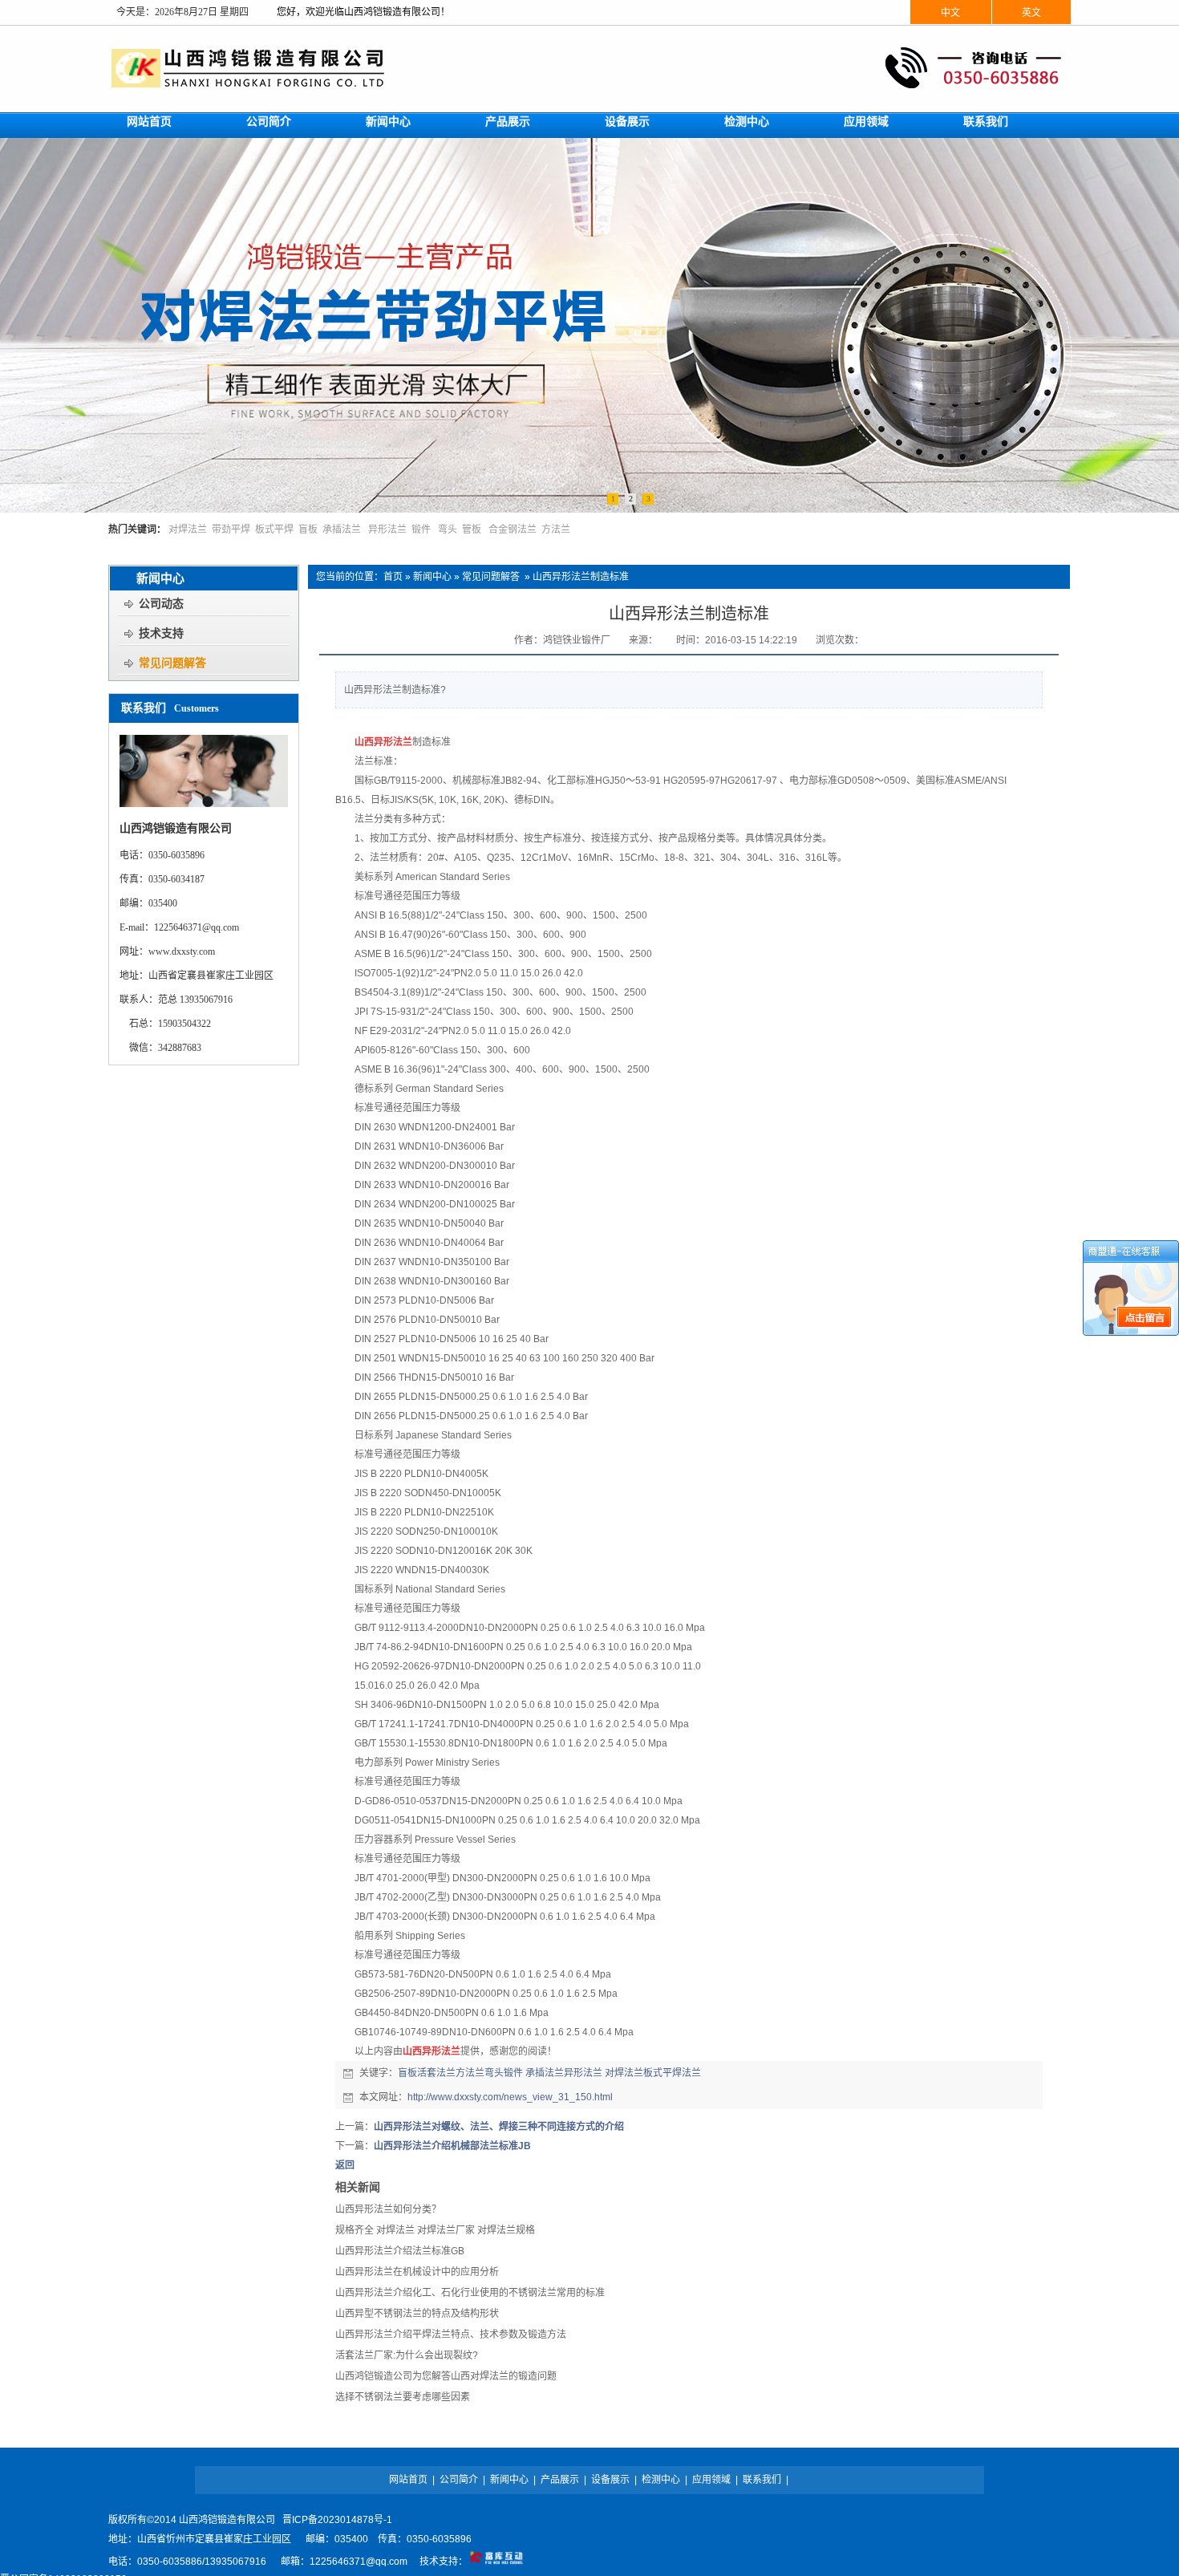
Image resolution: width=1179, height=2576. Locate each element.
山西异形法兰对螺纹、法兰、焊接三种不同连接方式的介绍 (499, 2127)
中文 (950, 13)
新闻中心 (432, 577)
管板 (472, 529)
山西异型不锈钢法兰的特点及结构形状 (417, 2314)
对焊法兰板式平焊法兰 (653, 2073)
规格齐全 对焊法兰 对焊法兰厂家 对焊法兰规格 (435, 2230)
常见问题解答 (491, 577)
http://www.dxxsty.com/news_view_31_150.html (510, 2097)
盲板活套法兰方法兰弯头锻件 (460, 2073)
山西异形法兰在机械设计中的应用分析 (417, 2272)
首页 (393, 577)
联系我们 (762, 2480)
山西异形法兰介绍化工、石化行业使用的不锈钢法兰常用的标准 (470, 2293)
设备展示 (610, 2480)
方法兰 (556, 529)
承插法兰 (342, 529)
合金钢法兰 (513, 529)
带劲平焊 (231, 529)
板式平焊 (274, 529)
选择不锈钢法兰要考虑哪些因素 (403, 2397)
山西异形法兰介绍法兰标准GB (400, 2251)
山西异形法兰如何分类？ (388, 2209)
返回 (345, 2165)
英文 (1031, 13)
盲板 (308, 529)
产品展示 (560, 2480)
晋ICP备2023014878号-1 (337, 2520)
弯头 (448, 529)
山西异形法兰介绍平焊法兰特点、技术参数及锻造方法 (451, 2335)
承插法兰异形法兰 (564, 2073)
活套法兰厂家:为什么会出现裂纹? (407, 2355)
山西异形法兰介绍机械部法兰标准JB (452, 2146)
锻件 (421, 529)
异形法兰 (387, 529)
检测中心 (661, 2480)
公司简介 (459, 2480)
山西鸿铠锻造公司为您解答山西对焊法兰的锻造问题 (446, 2376)
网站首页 (408, 2480)
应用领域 (711, 2480)
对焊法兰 (188, 529)
